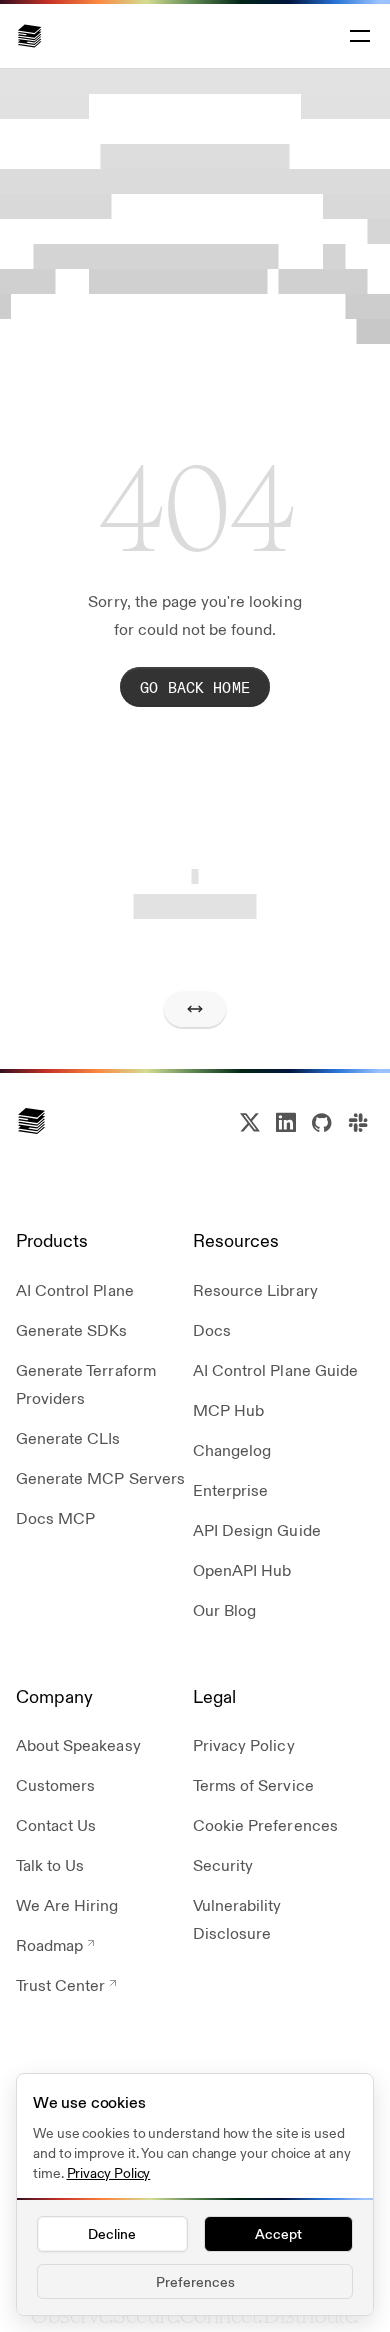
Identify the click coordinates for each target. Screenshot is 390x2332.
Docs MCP (55, 1517)
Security (223, 1864)
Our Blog (224, 1609)
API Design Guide (257, 1529)
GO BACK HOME (195, 686)
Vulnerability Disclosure (237, 1918)
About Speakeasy (78, 1744)
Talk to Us (50, 1864)
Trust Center (60, 1984)
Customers (55, 1784)
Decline (112, 2233)
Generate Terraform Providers (86, 1383)
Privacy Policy (244, 1744)
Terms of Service (253, 1784)
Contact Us (56, 1824)
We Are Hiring (67, 1904)
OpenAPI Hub (242, 1569)
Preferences (195, 2281)
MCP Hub (228, 1409)
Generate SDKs (72, 1329)
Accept (278, 2233)
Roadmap (49, 1944)
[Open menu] (358, 36)
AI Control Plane (75, 1289)
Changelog (232, 1449)
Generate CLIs (68, 1437)
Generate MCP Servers (100, 1477)
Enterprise (230, 1489)
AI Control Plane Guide (275, 1369)
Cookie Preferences (265, 1824)
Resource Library (255, 1289)
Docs (212, 1329)
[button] (30, 36)
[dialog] (195, 2194)
